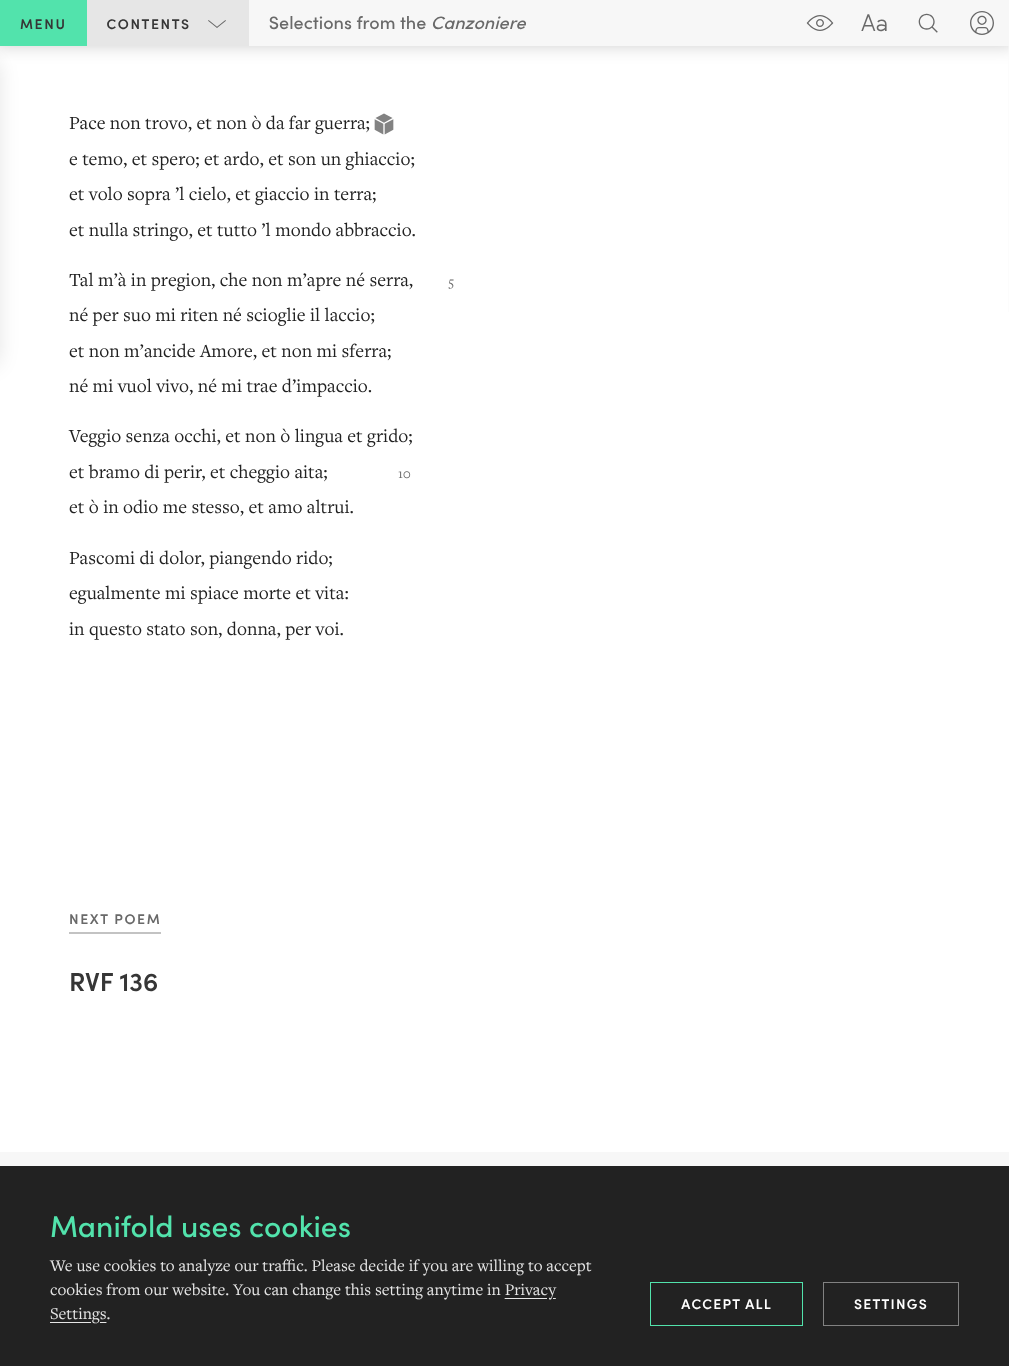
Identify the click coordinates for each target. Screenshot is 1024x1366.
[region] (512, 376)
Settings (891, 1303)
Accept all (726, 1303)
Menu (43, 23)
